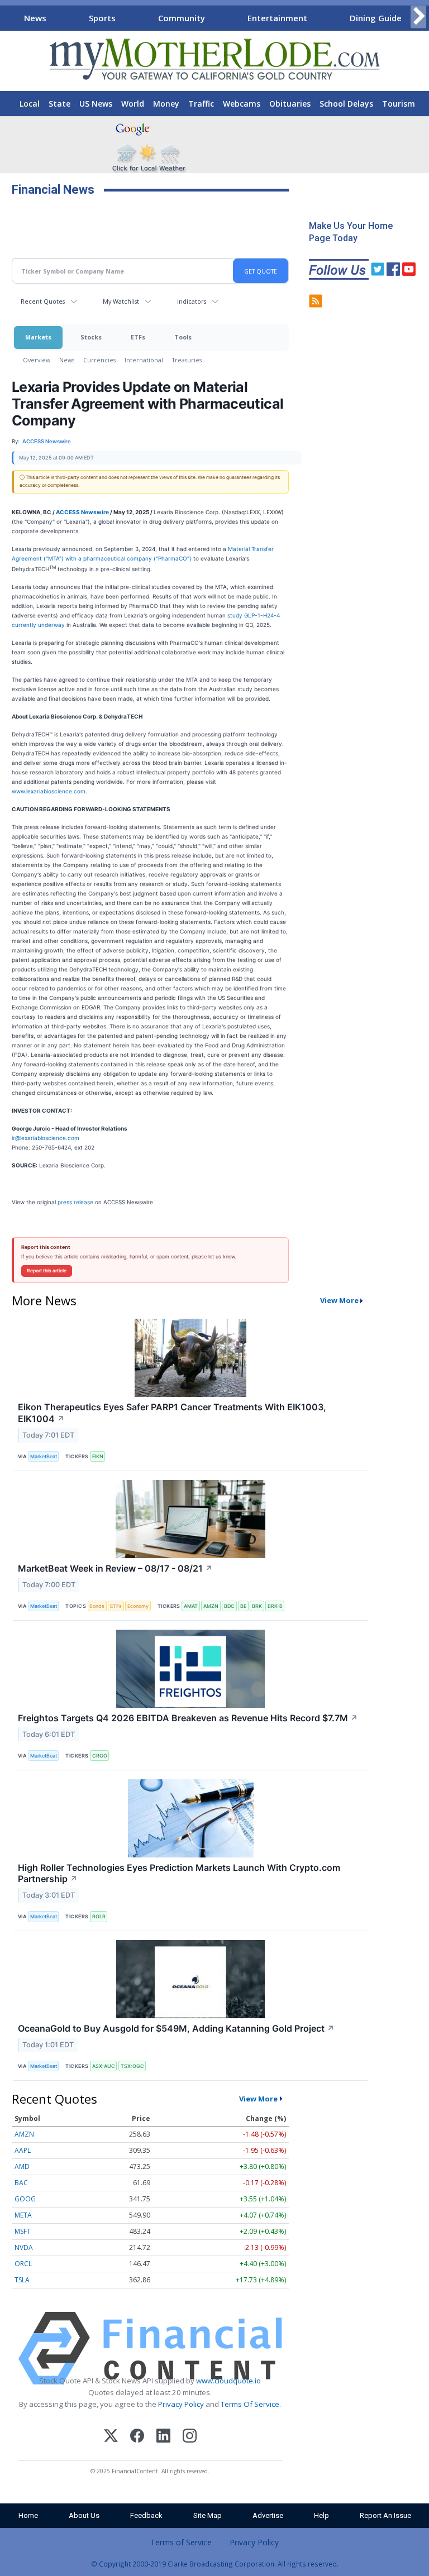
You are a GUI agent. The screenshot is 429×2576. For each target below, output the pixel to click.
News (35, 18)
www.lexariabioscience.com (49, 791)
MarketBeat (44, 1456)
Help (321, 2515)
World (133, 104)
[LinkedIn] (163, 2437)
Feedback (146, 2515)
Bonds (97, 1606)
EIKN (98, 1456)
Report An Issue (385, 2515)
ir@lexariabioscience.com (46, 1138)
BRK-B (275, 1606)
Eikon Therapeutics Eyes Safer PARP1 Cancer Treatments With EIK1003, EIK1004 (172, 1413)
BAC (21, 2183)
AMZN (211, 1606)
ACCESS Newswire (82, 512)
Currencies (99, 360)
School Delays (346, 104)
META (23, 2215)
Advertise (268, 2515)
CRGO (100, 1756)
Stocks (91, 337)
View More (339, 1300)
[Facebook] (137, 2437)
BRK (257, 1606)
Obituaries (290, 104)
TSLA (22, 2280)
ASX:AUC (104, 2066)
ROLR (99, 1916)
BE (243, 1606)
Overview (37, 360)
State (59, 104)
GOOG (25, 2199)
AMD (22, 2166)
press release (75, 1202)
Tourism (399, 104)
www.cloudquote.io (228, 2381)
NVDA (24, 2247)
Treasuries (187, 360)
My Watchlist (121, 301)
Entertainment (277, 18)
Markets (38, 337)
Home (28, 2515)
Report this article (47, 1271)
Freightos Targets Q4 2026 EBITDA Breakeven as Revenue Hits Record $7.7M (188, 1718)
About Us (84, 2515)
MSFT (23, 2231)
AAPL (23, 2150)
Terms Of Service (250, 2404)
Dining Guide (376, 18)
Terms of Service (181, 2542)
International (144, 360)
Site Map (208, 2515)
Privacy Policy (181, 2404)
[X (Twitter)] (111, 2437)
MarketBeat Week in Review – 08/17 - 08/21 (115, 1568)
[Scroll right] (418, 16)
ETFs (138, 337)
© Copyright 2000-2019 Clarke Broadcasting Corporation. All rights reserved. (215, 2564)
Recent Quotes (43, 301)
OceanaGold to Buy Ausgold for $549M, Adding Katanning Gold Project (176, 2028)
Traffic (201, 104)
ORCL (23, 2264)
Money (166, 104)
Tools (183, 337)
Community (182, 18)
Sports (102, 18)
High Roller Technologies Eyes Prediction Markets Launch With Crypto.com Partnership (179, 1873)
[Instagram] (190, 2437)
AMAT (191, 1606)
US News (96, 104)
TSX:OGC (132, 2066)
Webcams (242, 104)
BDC (229, 1606)
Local (30, 104)
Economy (138, 1606)
